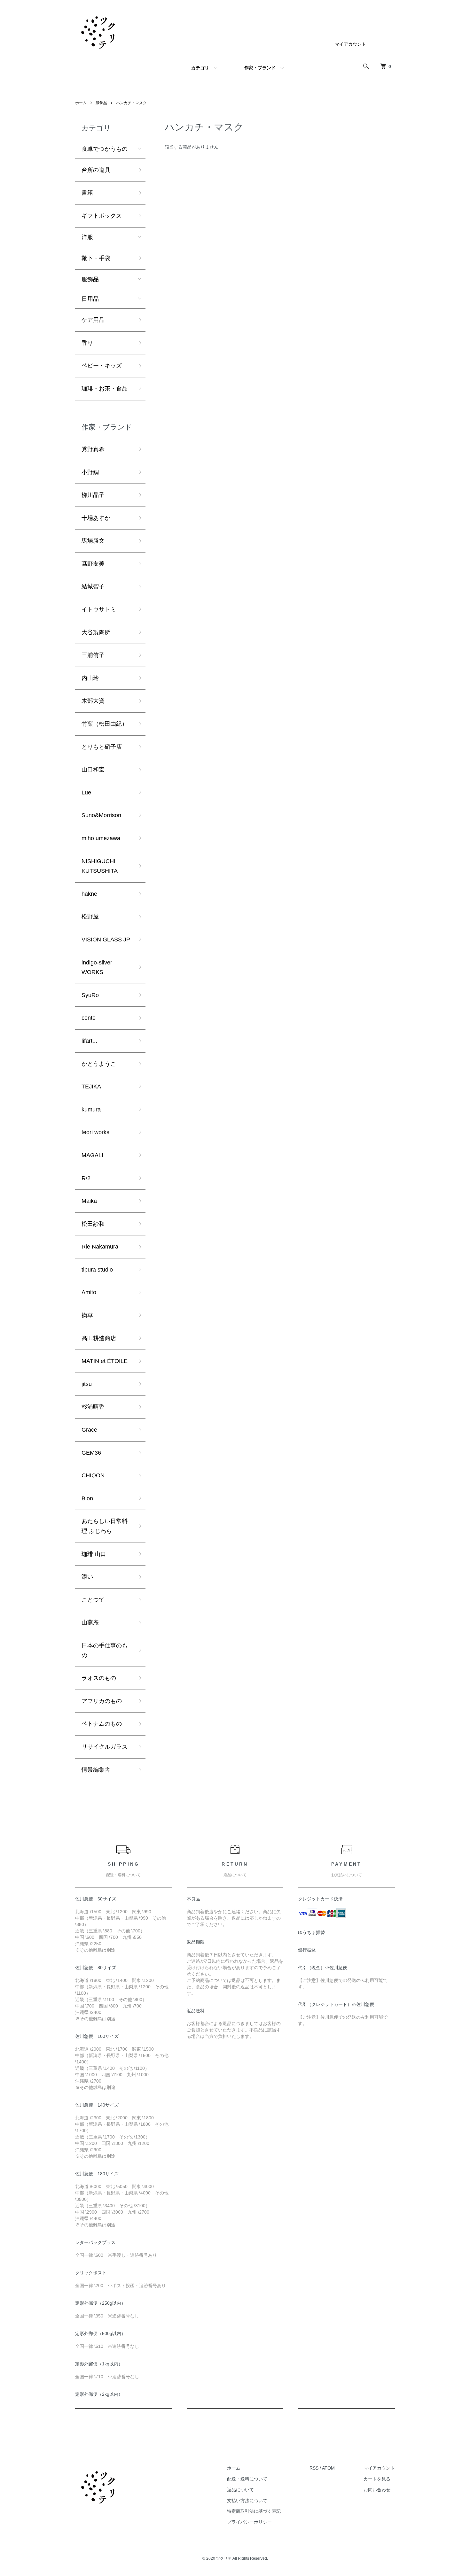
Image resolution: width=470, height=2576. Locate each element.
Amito (89, 1292)
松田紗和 (93, 1224)
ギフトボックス (102, 216)
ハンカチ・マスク (131, 103)
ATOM (328, 2468)
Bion (87, 1498)
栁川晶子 (93, 495)
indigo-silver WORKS (97, 967)
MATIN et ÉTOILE (105, 1361)
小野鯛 (90, 472)
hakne (89, 894)
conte (89, 1018)
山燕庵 (90, 1622)
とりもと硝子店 (102, 747)
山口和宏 (93, 770)
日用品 (90, 299)
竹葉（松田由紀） (105, 724)
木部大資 (93, 701)
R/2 (86, 1178)
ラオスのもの (99, 1678)
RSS (314, 2468)
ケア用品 (93, 320)
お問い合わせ (377, 2490)
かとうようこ (99, 1064)
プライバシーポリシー (249, 2522)
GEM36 (91, 1453)
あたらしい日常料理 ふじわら (105, 1526)
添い (87, 1577)
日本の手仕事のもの (105, 1650)
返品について (240, 2490)
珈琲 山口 (94, 1554)
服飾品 (101, 103)
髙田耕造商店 (99, 1338)
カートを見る (377, 2479)
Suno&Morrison (101, 815)
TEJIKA (91, 1087)
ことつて (93, 1600)
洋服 (87, 237)
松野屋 (90, 917)
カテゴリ (200, 68)
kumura (91, 1110)
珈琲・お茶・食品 (105, 389)
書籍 (87, 193)
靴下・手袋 (96, 258)
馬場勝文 (93, 541)
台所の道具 (96, 170)
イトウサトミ (99, 609)
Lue (86, 793)
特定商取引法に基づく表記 (254, 2511)
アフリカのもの (102, 1701)
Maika (89, 1201)
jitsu (87, 1384)
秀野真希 (93, 449)
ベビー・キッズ (102, 366)
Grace (89, 1430)
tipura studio (97, 1270)
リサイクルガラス (105, 1747)
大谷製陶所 (96, 632)
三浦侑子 (93, 655)
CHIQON (93, 1475)
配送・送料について (247, 2479)
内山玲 (90, 678)
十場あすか (96, 518)
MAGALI (92, 1155)
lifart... (89, 1041)
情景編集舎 (96, 1770)
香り (87, 343)
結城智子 (93, 586)
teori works (95, 1132)
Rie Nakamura (100, 1247)
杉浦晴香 (93, 1407)
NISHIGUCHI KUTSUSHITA (100, 866)
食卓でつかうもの (105, 149)
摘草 (87, 1315)
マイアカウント (350, 44)
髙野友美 (93, 564)
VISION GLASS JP (106, 940)
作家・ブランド (260, 68)
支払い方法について (247, 2501)
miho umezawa (101, 838)
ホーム (81, 103)
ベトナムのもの (102, 1724)
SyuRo (90, 995)
